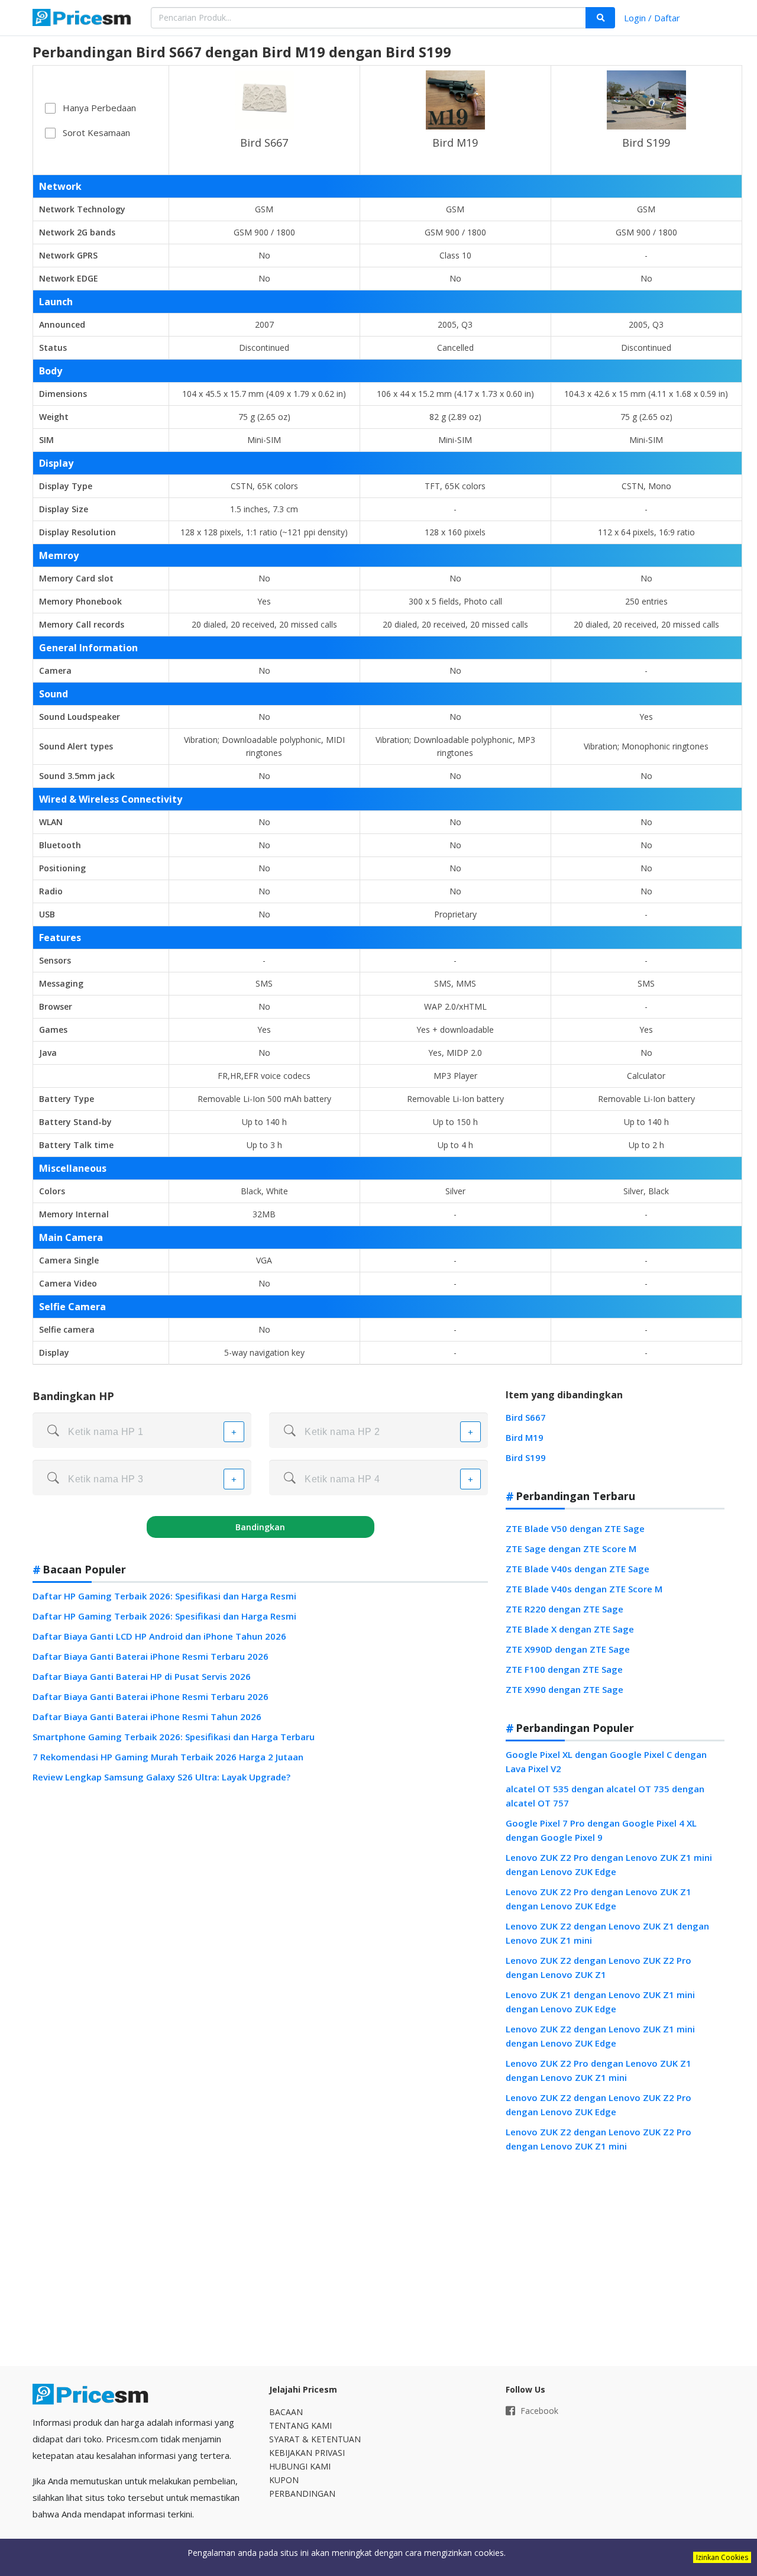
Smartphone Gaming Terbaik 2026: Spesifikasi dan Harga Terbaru (174, 1737)
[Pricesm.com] (83, 19)
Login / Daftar (652, 18)
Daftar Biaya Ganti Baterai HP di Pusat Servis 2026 (142, 1676)
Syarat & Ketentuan (315, 2439)
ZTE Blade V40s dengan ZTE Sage (578, 1569)
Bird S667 (264, 143)
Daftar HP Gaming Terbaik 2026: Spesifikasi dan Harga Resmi (164, 1596)
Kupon (284, 2480)
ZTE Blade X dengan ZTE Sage (570, 1629)
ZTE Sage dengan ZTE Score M (571, 1549)
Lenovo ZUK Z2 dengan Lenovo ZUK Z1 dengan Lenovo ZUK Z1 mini (607, 1933)
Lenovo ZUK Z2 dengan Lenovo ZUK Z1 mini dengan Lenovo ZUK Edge (600, 2036)
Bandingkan (260, 1527)
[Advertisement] (615, 2260)
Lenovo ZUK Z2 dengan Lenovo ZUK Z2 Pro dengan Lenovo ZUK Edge (599, 2105)
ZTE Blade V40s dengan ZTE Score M (584, 1589)
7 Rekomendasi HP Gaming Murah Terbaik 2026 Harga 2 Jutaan (168, 1757)
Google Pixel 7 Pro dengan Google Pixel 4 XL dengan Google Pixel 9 (601, 1830)
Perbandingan (302, 2493)
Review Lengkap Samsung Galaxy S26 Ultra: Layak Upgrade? (161, 1777)
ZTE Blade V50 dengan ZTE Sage (575, 1528)
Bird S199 (646, 143)
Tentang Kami (300, 2425)
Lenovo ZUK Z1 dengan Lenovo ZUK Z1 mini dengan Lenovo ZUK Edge (600, 2002)
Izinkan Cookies (722, 2557)
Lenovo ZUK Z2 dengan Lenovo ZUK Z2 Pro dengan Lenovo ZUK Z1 (599, 1967)
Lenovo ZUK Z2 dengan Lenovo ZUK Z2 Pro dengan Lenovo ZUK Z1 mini (599, 2139)
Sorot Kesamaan (96, 132)
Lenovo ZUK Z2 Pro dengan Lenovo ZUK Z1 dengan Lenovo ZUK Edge (599, 1899)
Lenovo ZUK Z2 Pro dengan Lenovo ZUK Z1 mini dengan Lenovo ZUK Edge (609, 1864)
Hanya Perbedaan (99, 108)
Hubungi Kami (300, 2466)
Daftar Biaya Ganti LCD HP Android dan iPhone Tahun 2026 (159, 1636)
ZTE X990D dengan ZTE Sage (568, 1649)
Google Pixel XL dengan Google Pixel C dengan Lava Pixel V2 (606, 1761)
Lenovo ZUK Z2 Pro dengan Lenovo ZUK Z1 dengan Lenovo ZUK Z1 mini (599, 2070)
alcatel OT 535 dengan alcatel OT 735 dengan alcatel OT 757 (605, 1796)
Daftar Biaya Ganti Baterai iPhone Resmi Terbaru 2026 (151, 1656)
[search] (600, 18)
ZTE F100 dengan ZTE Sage (564, 1669)
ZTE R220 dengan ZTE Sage (564, 1609)
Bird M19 (455, 143)
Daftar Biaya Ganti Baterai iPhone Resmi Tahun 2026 (147, 1717)
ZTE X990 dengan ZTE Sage (564, 1689)
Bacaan (286, 2412)
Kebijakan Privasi (307, 2453)
